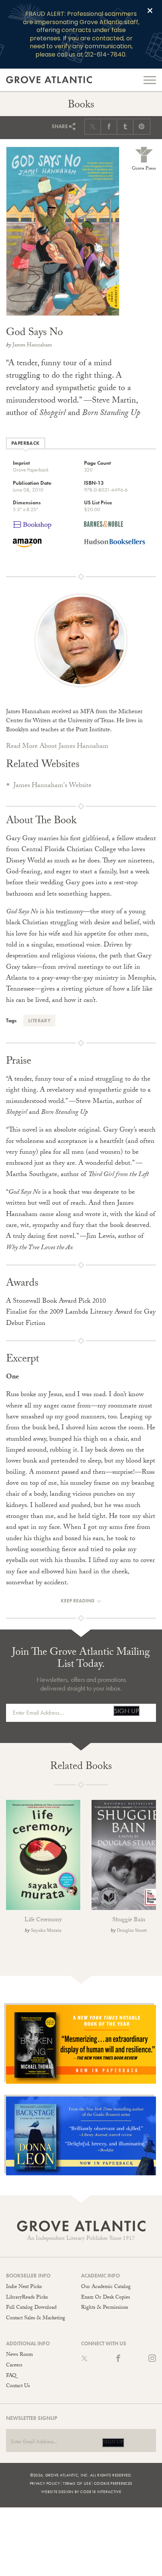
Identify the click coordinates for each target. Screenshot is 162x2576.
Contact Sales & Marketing (36, 2319)
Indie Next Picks (24, 2287)
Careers (14, 2366)
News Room (19, 2355)
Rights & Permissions (105, 2308)
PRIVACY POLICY (45, 2483)
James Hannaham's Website (53, 786)
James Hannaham (32, 346)
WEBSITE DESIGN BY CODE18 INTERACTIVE (81, 2492)
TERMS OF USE (77, 2483)
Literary (39, 1021)
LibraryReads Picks (27, 2298)
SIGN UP (126, 1711)
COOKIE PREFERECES (113, 2483)
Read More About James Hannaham (57, 747)
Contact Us (18, 2386)
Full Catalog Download (31, 2308)
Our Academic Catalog (106, 2287)
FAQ (11, 2376)
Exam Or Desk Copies (105, 2298)
